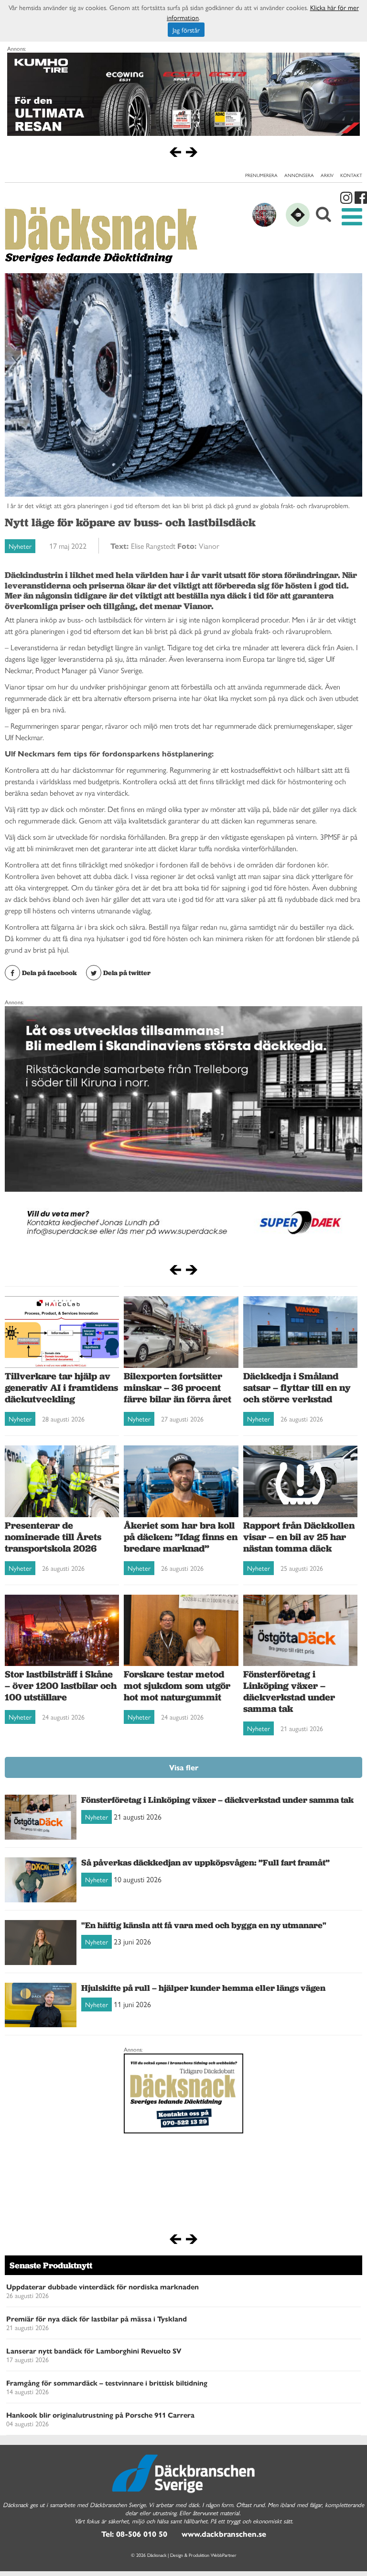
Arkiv (327, 175)
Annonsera (299, 175)
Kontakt (351, 175)
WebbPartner (224, 2555)
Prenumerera (261, 175)
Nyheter (20, 546)
